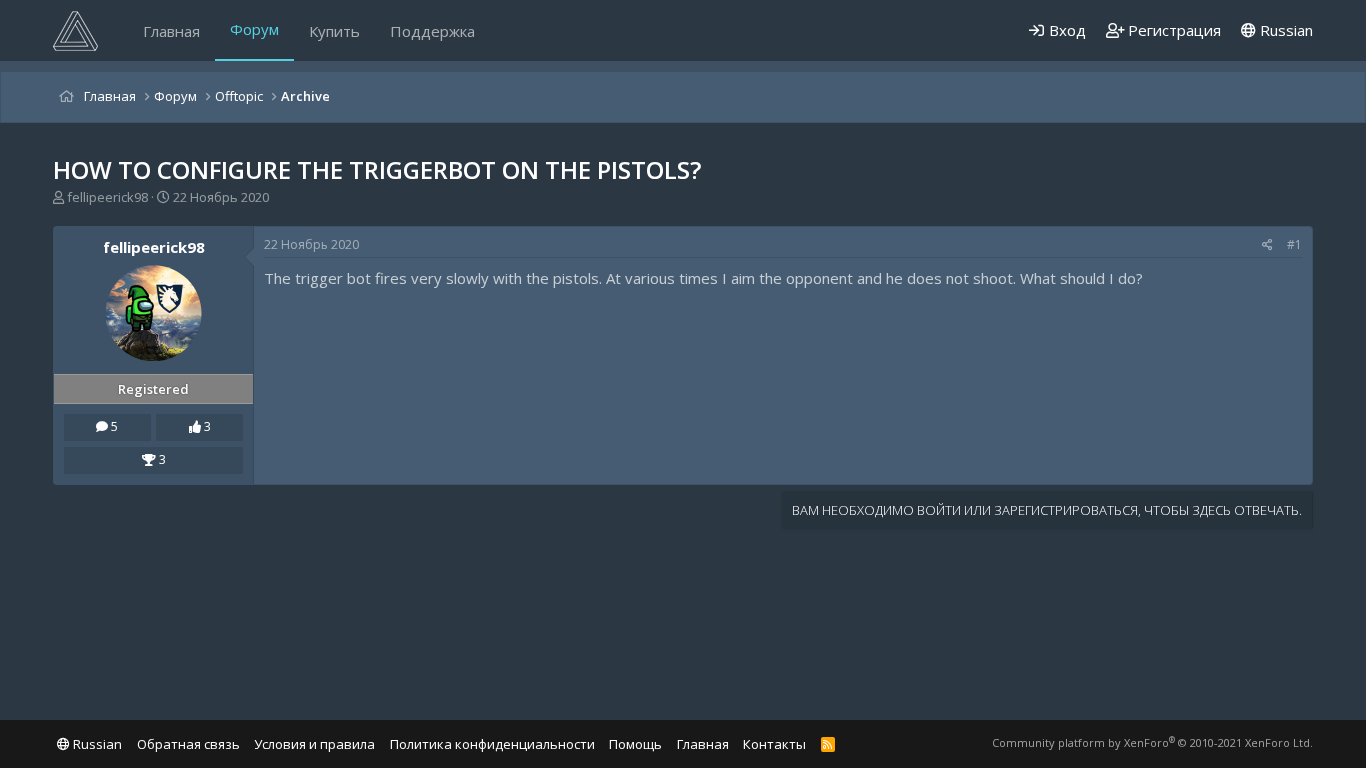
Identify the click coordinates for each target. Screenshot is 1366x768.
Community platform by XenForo (1152, 742)
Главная (171, 31)
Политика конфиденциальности (492, 744)
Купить (334, 31)
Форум (254, 29)
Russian (1284, 30)
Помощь (635, 744)
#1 (1294, 244)
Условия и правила (314, 744)
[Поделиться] (1267, 245)
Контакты (774, 744)
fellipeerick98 (107, 197)
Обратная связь (188, 744)
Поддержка (432, 31)
